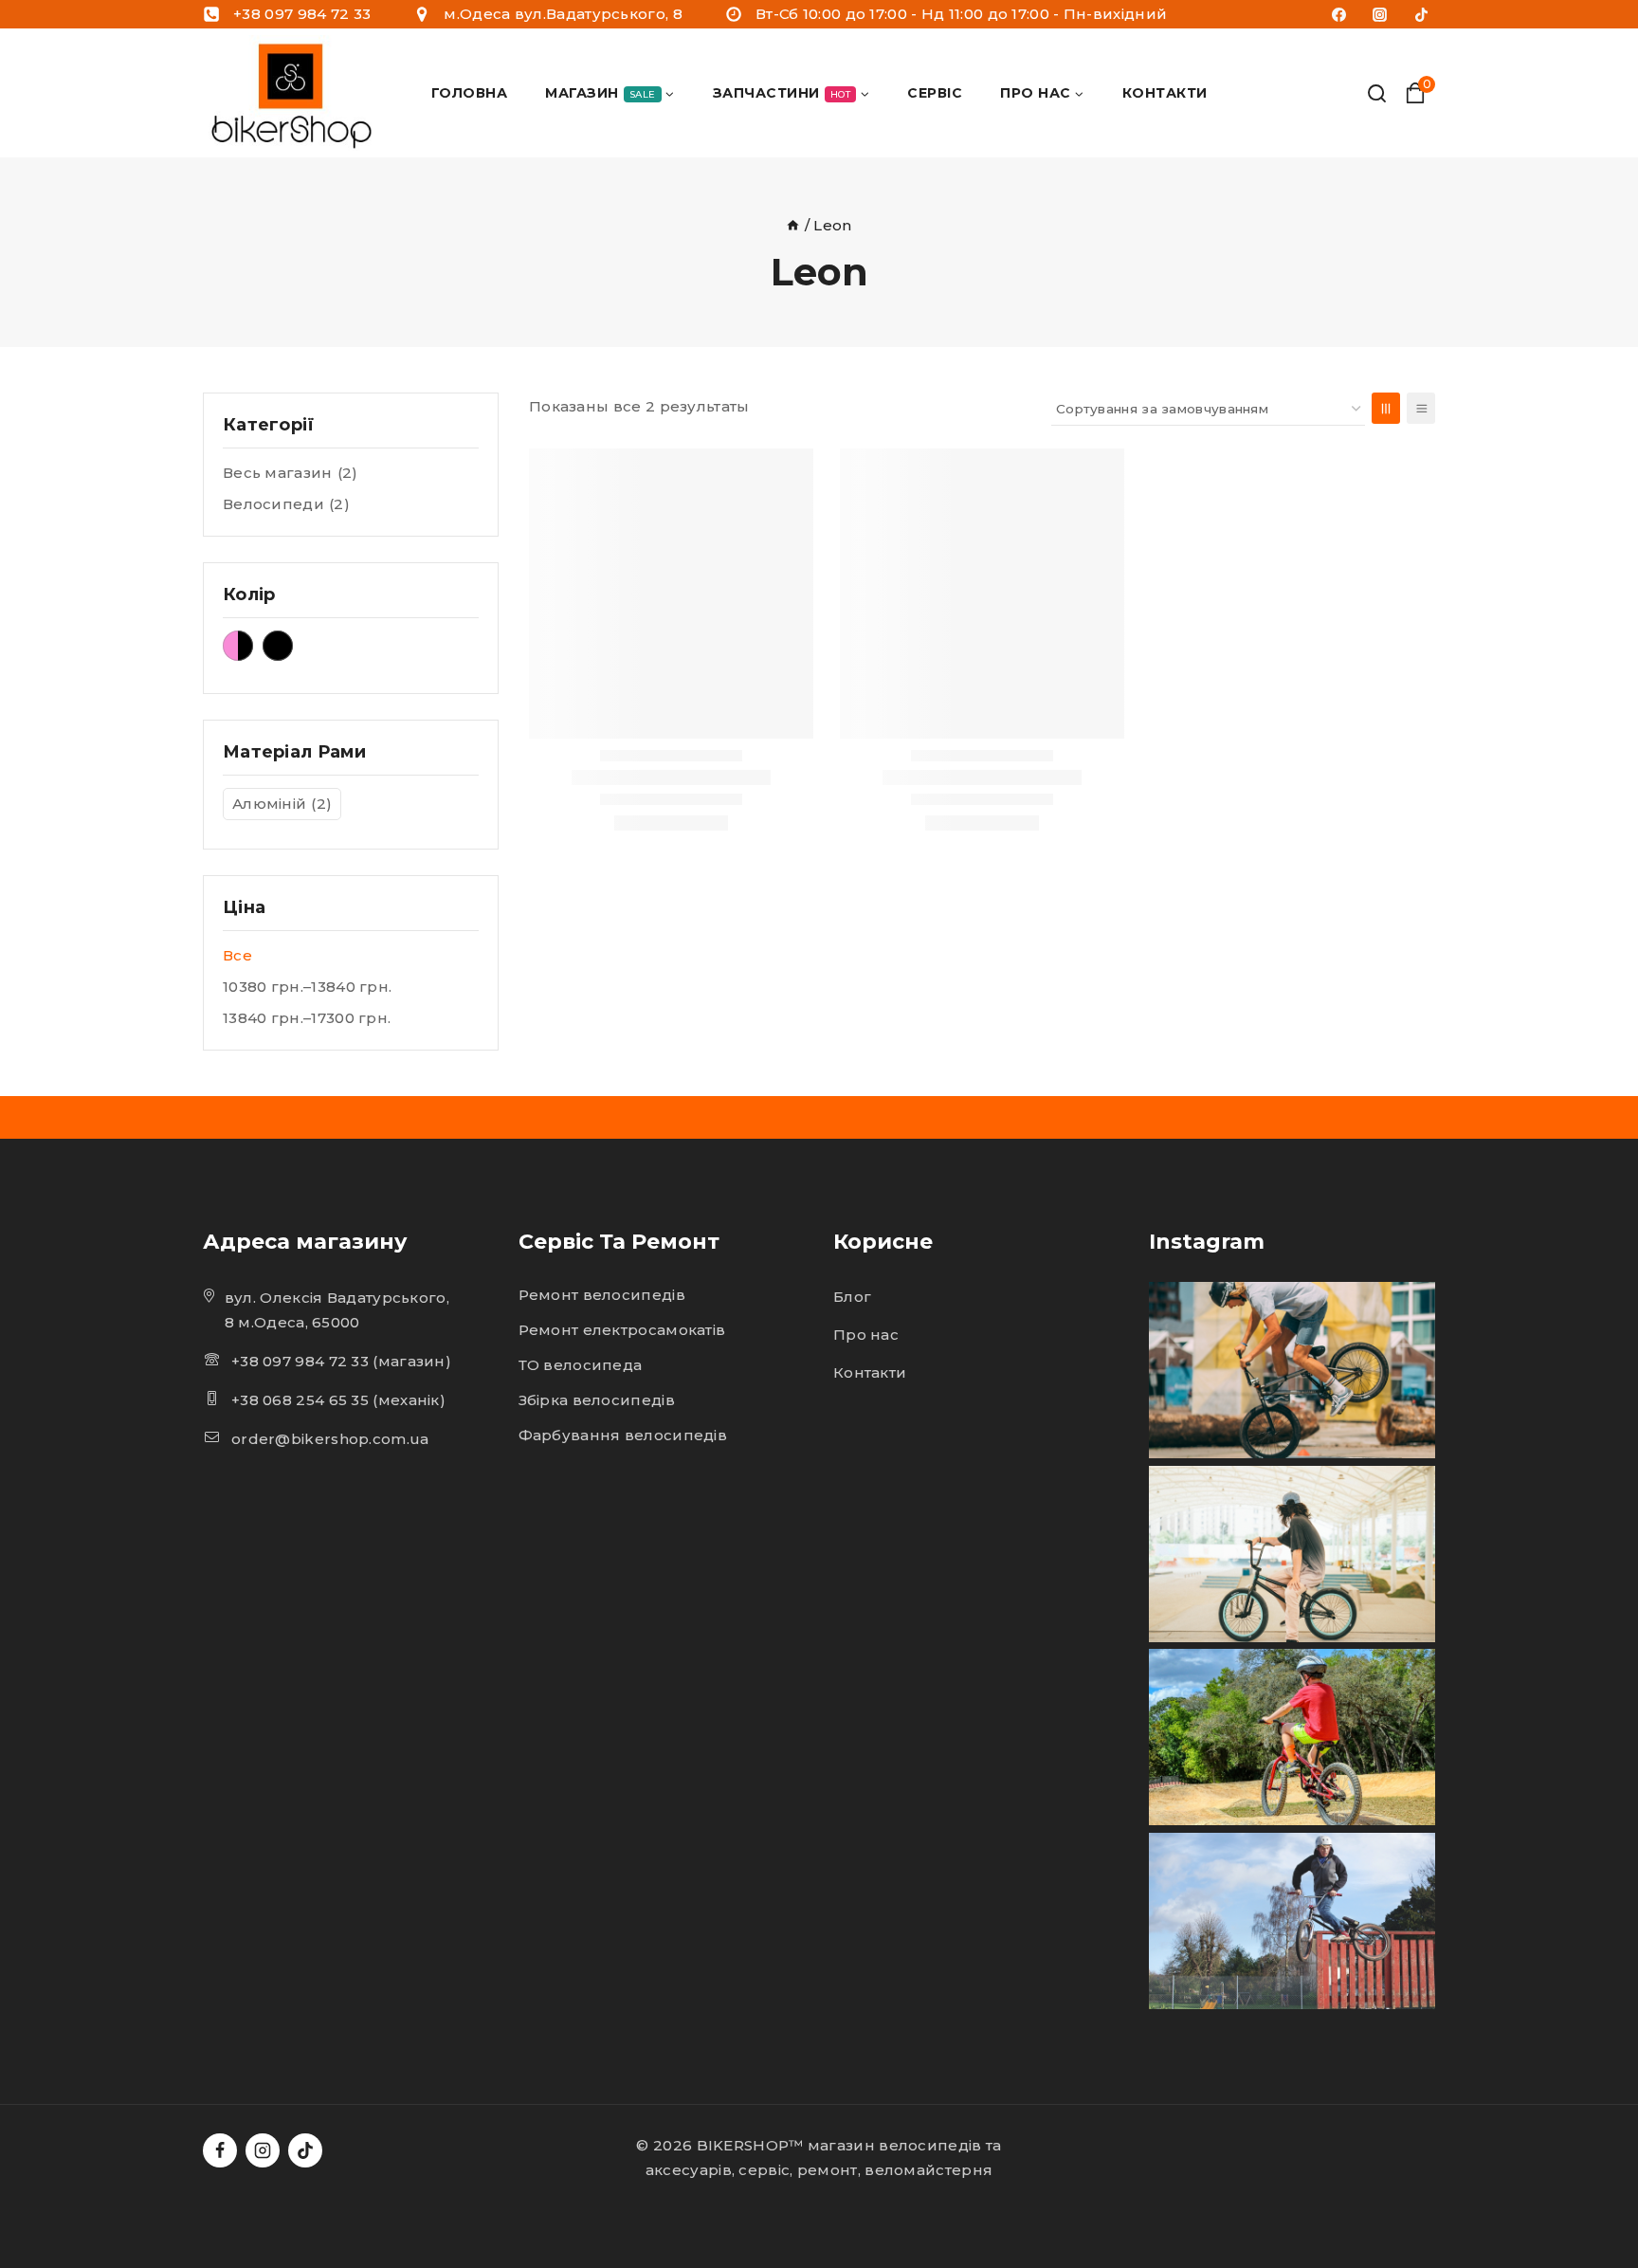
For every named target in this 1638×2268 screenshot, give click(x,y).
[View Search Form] (1377, 93)
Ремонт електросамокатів (622, 1330)
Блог (852, 1297)
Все (237, 955)
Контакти (1165, 93)
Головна (470, 93)
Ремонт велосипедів (602, 1295)
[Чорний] (278, 646)
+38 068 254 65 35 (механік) (338, 1400)
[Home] (793, 225)
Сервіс (935, 93)
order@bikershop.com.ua (330, 1439)
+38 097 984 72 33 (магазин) (341, 1361)
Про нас (866, 1335)
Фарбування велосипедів (623, 1435)
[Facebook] (1339, 14)
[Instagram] (1380, 14)
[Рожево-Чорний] (238, 646)
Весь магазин (291, 473)
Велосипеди (286, 504)
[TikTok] (1421, 14)
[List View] (1421, 408)
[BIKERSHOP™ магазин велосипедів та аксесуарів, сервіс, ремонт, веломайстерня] (295, 93)
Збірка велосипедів (597, 1400)
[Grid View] (1386, 408)
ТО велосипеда (581, 1365)
